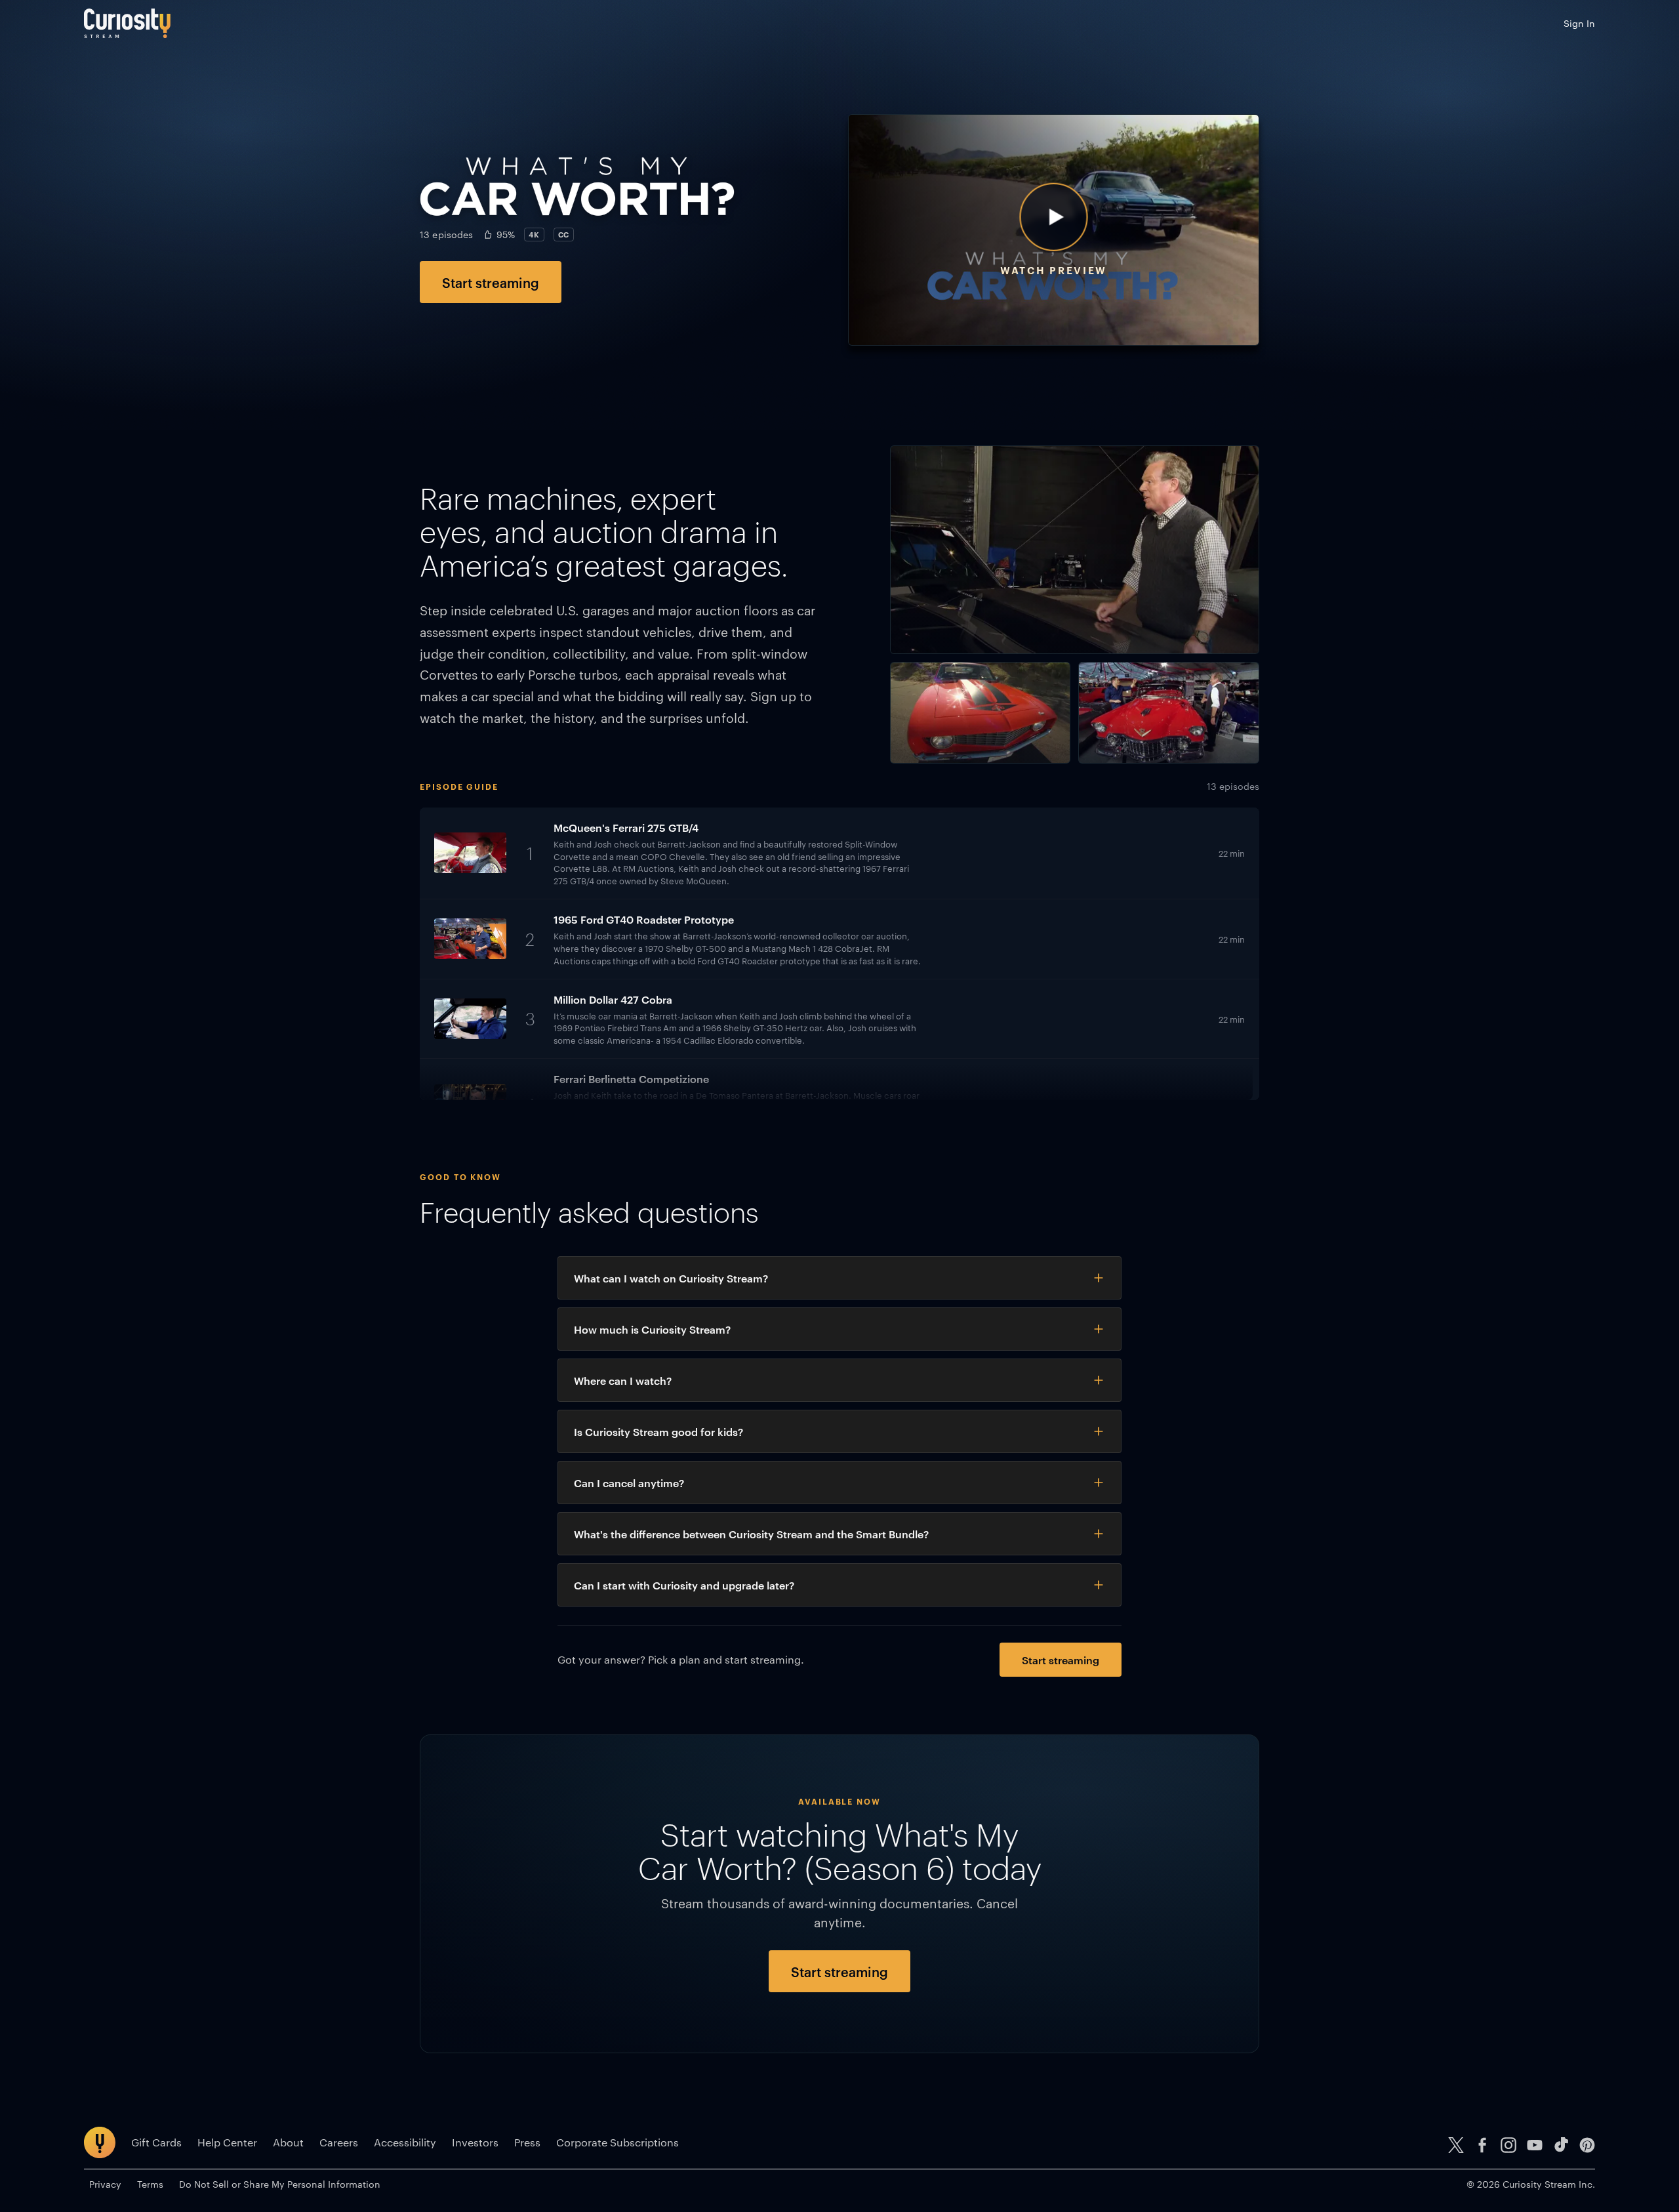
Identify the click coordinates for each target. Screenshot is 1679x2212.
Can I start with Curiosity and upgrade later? (684, 1585)
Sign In (1579, 23)
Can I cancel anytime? (629, 1483)
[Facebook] (1482, 2145)
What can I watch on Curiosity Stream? (671, 1278)
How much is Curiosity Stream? (652, 1329)
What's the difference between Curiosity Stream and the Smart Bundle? (751, 1534)
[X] (1456, 2145)
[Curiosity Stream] (127, 23)
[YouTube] (1535, 2145)
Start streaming (491, 282)
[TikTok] (1561, 2145)
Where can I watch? (623, 1380)
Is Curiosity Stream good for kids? (658, 1431)
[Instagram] (1508, 2145)
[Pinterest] (1587, 2145)
